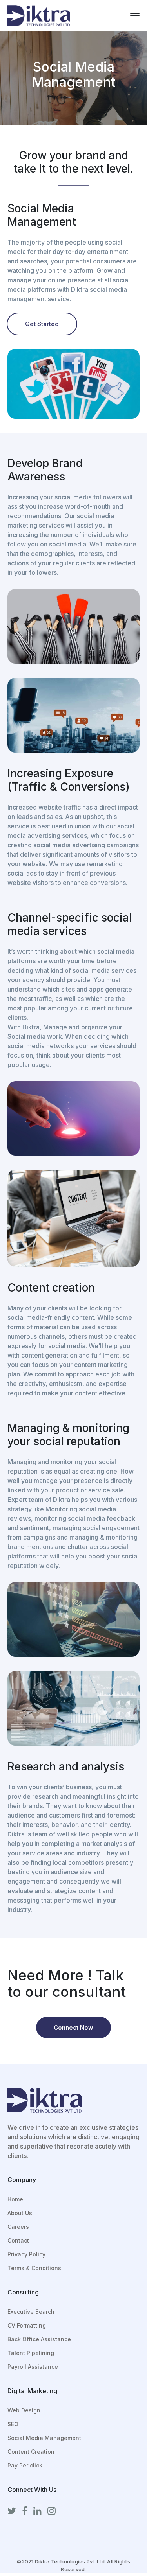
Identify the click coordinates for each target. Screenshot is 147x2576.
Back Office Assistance (39, 2339)
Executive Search (31, 2312)
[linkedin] (37, 2511)
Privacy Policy (26, 2254)
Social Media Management (44, 2438)
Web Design (24, 2410)
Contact (18, 2240)
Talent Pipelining (31, 2353)
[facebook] (25, 2511)
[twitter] (12, 2511)
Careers (18, 2227)
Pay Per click (25, 2465)
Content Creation (31, 2452)
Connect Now (73, 2027)
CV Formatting (27, 2325)
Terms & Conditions (34, 2268)
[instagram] (52, 2511)
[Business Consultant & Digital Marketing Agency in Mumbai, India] (39, 15)
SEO (13, 2424)
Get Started (42, 324)
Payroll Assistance (33, 2367)
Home (15, 2199)
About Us (20, 2213)
